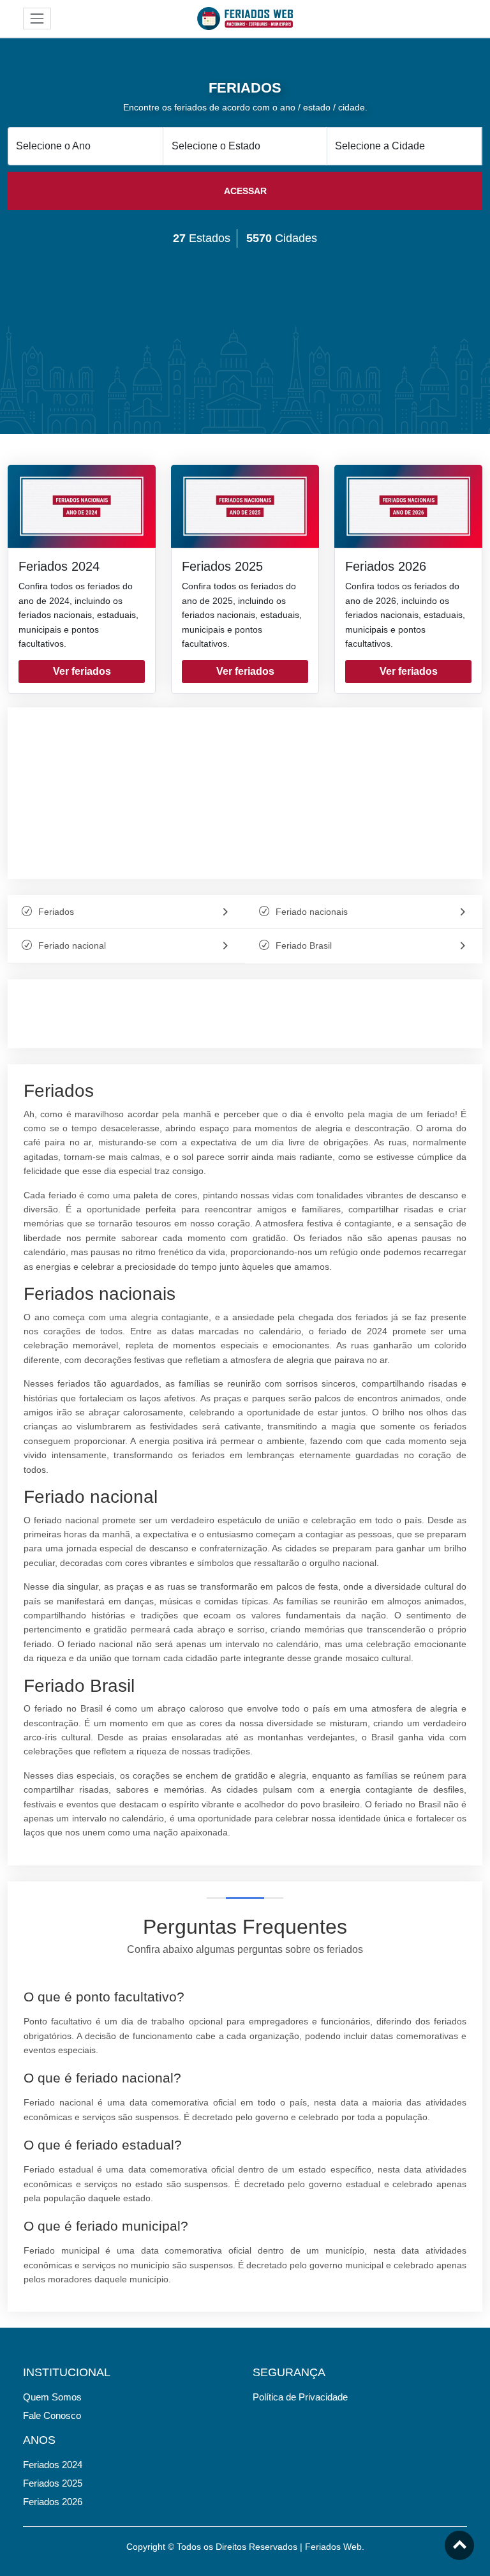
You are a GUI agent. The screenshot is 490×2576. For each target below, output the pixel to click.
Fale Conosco (52, 2415)
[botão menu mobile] (37, 19)
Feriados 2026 (386, 566)
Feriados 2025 (222, 566)
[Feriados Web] (245, 18)
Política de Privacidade (300, 2397)
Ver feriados (82, 671)
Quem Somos (52, 2397)
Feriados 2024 (59, 566)
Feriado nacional (72, 945)
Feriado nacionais (312, 912)
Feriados (56, 912)
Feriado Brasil (304, 945)
